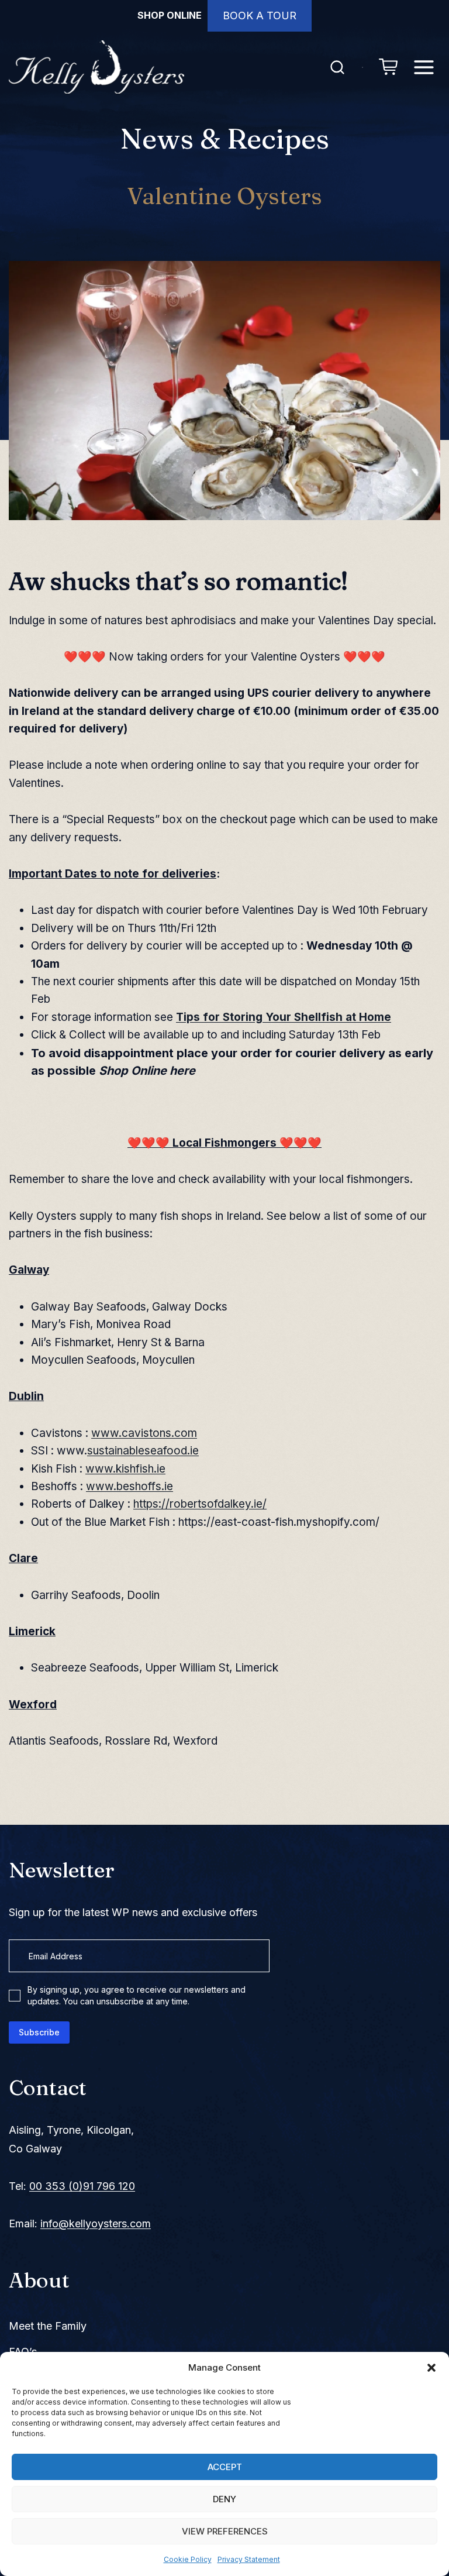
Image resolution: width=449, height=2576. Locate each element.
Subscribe (39, 2032)
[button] (431, 2368)
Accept (225, 2467)
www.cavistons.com (144, 1433)
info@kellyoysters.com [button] (96, 2224)
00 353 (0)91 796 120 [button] (82, 2186)
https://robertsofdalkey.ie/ (200, 1504)
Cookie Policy (188, 2559)
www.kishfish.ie (125, 1469)
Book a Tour (260, 16)
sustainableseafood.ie (143, 1451)
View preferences (225, 2531)
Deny (224, 2499)
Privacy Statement (249, 2559)
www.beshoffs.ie (129, 1486)
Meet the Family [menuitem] (48, 2326)
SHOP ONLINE (170, 15)
